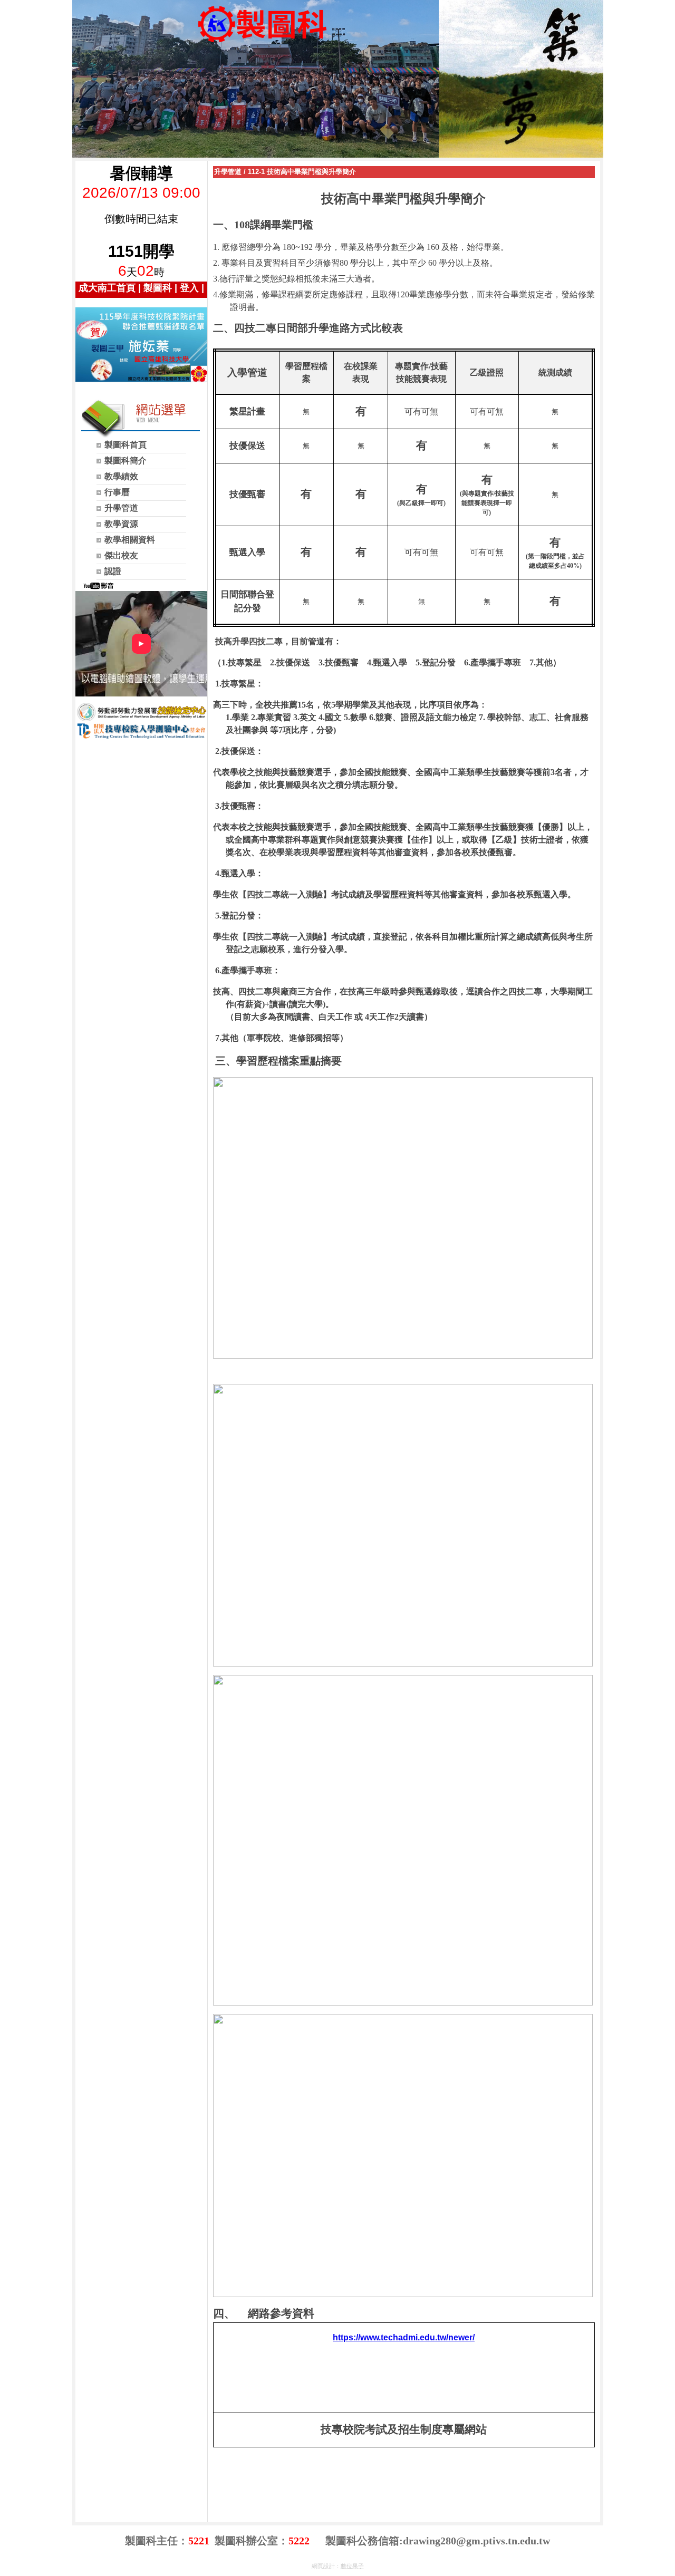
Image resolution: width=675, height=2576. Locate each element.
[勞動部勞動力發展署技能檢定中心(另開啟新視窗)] (141, 712)
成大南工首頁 (107, 288)
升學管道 (228, 172)
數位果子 (352, 2566)
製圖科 (158, 288)
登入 (189, 288)
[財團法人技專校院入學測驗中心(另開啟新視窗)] (141, 730)
